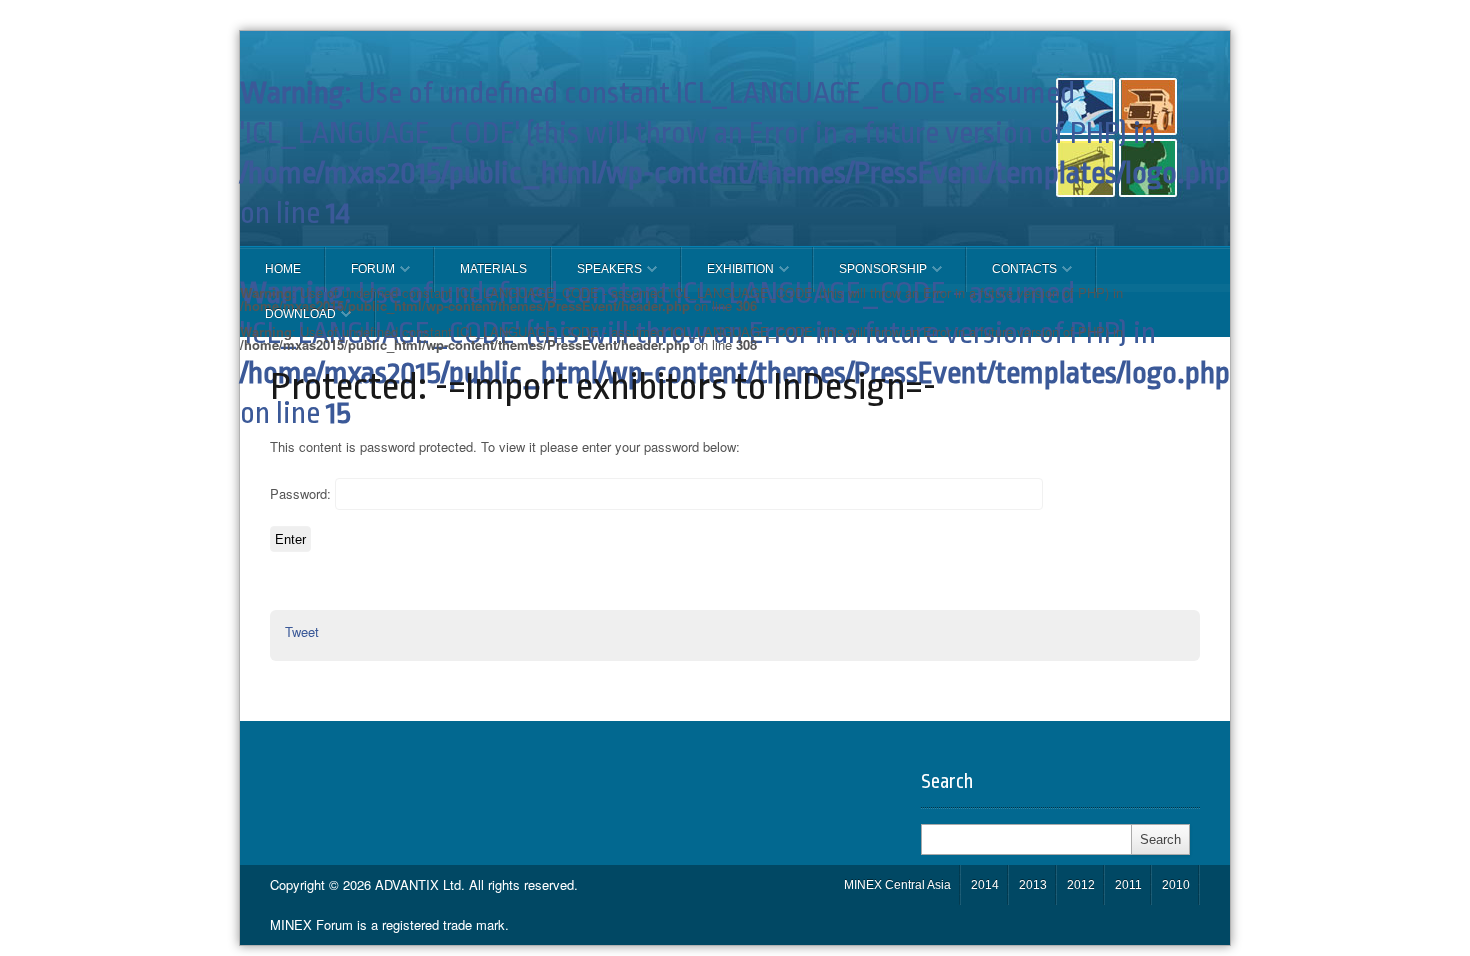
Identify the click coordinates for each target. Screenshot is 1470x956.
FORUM (360, 277)
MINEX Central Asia (897, 885)
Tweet (302, 631)
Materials (493, 269)
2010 (1176, 885)
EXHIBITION (728, 277)
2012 (1081, 885)
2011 (1128, 885)
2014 (985, 885)
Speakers (597, 277)
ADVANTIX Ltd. (422, 884)
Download (288, 322)
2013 (1033, 885)
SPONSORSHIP (870, 277)
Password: (302, 492)
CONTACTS (1012, 277)
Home (283, 269)
